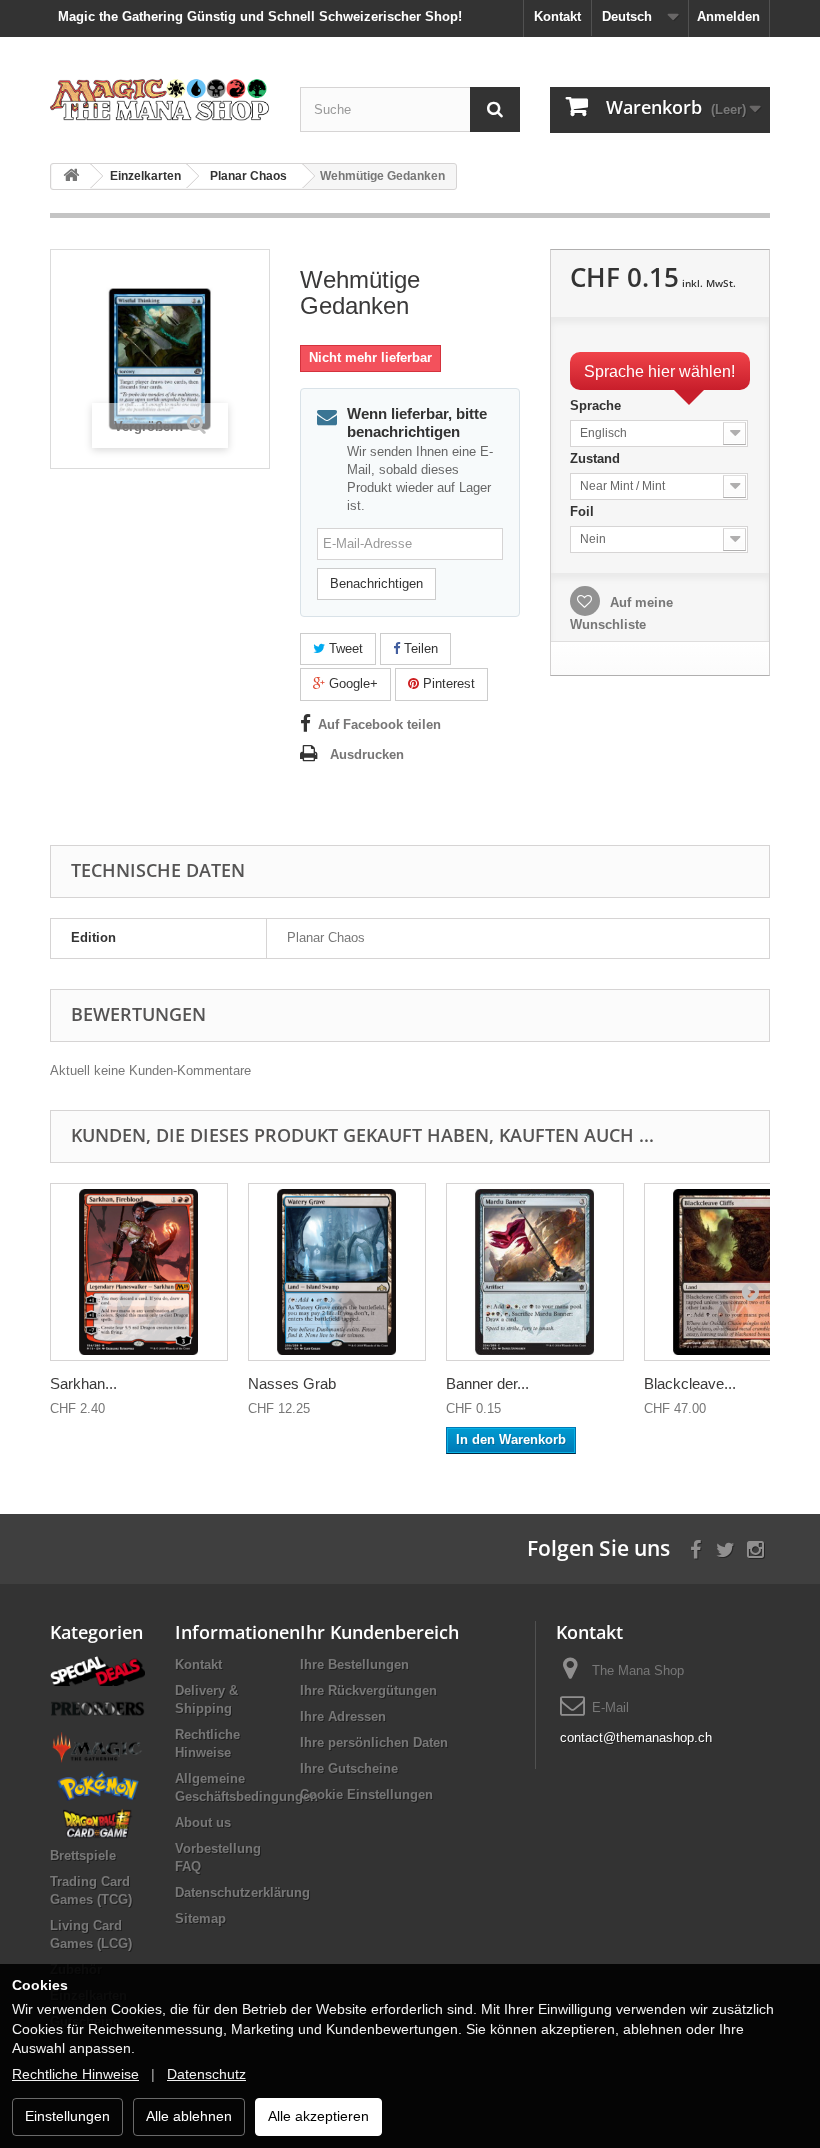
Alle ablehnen (189, 2116)
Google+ (351, 683)
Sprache (597, 405)
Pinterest (447, 683)
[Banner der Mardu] (535, 1272)
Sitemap (200, 1918)
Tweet (344, 648)
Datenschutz (206, 2074)
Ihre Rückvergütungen (368, 1690)
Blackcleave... (690, 1383)
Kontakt (557, 16)
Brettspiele (83, 1855)
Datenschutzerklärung (242, 1892)
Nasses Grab (292, 1383)
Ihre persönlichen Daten (374, 1742)
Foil (584, 511)
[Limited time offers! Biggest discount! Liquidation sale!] (97, 1669)
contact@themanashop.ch (636, 1737)
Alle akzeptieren (318, 2116)
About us (203, 1822)
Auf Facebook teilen (379, 724)
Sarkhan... (83, 1383)
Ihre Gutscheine (349, 1768)
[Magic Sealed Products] (97, 1746)
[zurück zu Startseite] (71, 176)
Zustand (597, 458)
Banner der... (487, 1383)
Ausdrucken (367, 754)
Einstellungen (67, 2116)
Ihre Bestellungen (354, 1664)
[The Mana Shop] (160, 99)
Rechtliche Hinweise (75, 2074)
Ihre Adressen (343, 1716)
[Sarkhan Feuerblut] (139, 1272)
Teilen (419, 648)
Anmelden (728, 16)
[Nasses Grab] (337, 1272)
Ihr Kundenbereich (379, 1632)
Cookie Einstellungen (366, 1794)
